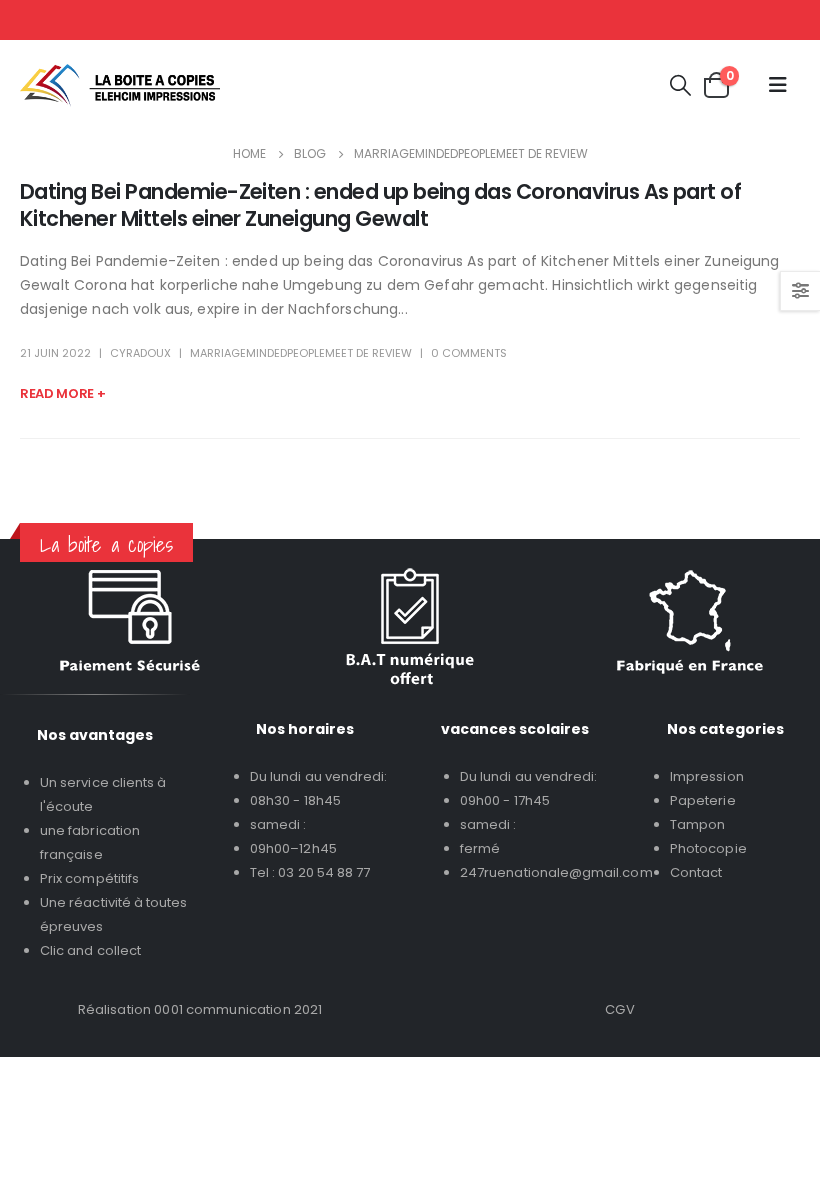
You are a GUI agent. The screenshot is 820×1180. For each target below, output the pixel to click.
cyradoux (140, 353)
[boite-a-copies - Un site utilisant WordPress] (120, 85)
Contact (696, 872)
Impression (707, 776)
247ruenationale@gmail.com (556, 872)
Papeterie (703, 800)
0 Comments (469, 353)
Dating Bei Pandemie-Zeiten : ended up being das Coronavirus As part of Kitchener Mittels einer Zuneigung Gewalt (380, 205)
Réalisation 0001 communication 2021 (200, 1009)
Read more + (62, 393)
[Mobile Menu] (778, 85)
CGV (619, 1009)
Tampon (697, 824)
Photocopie (708, 848)
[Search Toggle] (680, 85)
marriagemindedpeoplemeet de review (301, 353)
